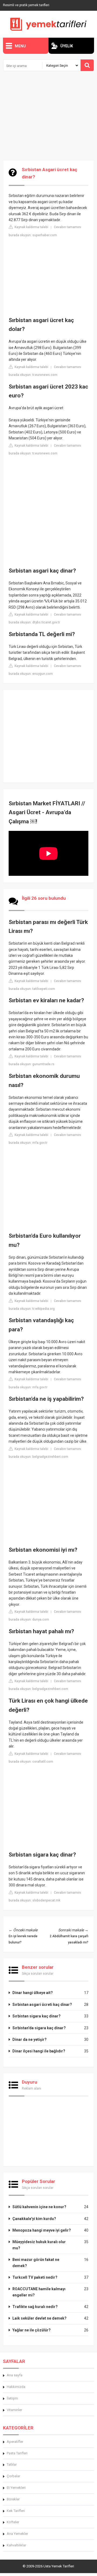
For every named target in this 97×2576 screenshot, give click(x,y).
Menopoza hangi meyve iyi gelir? (42, 2230)
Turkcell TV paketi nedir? (35, 2277)
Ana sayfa (15, 2375)
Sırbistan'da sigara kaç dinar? (39, 2028)
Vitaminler (14, 2410)
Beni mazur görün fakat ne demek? (36, 2263)
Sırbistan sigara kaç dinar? (37, 2016)
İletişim (12, 2398)
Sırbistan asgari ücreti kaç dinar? (42, 2005)
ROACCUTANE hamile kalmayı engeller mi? (39, 2292)
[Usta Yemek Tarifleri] (48, 24)
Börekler (13, 2499)
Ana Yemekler (17, 2534)
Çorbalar (13, 2476)
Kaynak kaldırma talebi (31, 227)
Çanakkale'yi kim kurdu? (34, 2219)
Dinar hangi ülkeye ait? (33, 1993)
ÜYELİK (67, 46)
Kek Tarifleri (16, 2511)
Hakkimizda (16, 2387)
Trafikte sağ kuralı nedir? (35, 2307)
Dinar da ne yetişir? (30, 2039)
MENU (20, 46)
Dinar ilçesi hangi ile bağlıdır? (39, 2051)
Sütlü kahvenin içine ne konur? (39, 2207)
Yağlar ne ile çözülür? (32, 2330)
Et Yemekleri (16, 2488)
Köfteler (13, 2522)
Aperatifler (15, 2442)
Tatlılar (12, 2464)
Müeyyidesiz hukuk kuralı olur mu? (39, 2245)
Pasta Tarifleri (17, 2453)
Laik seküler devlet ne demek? (39, 2318)
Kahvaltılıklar (16, 2545)
